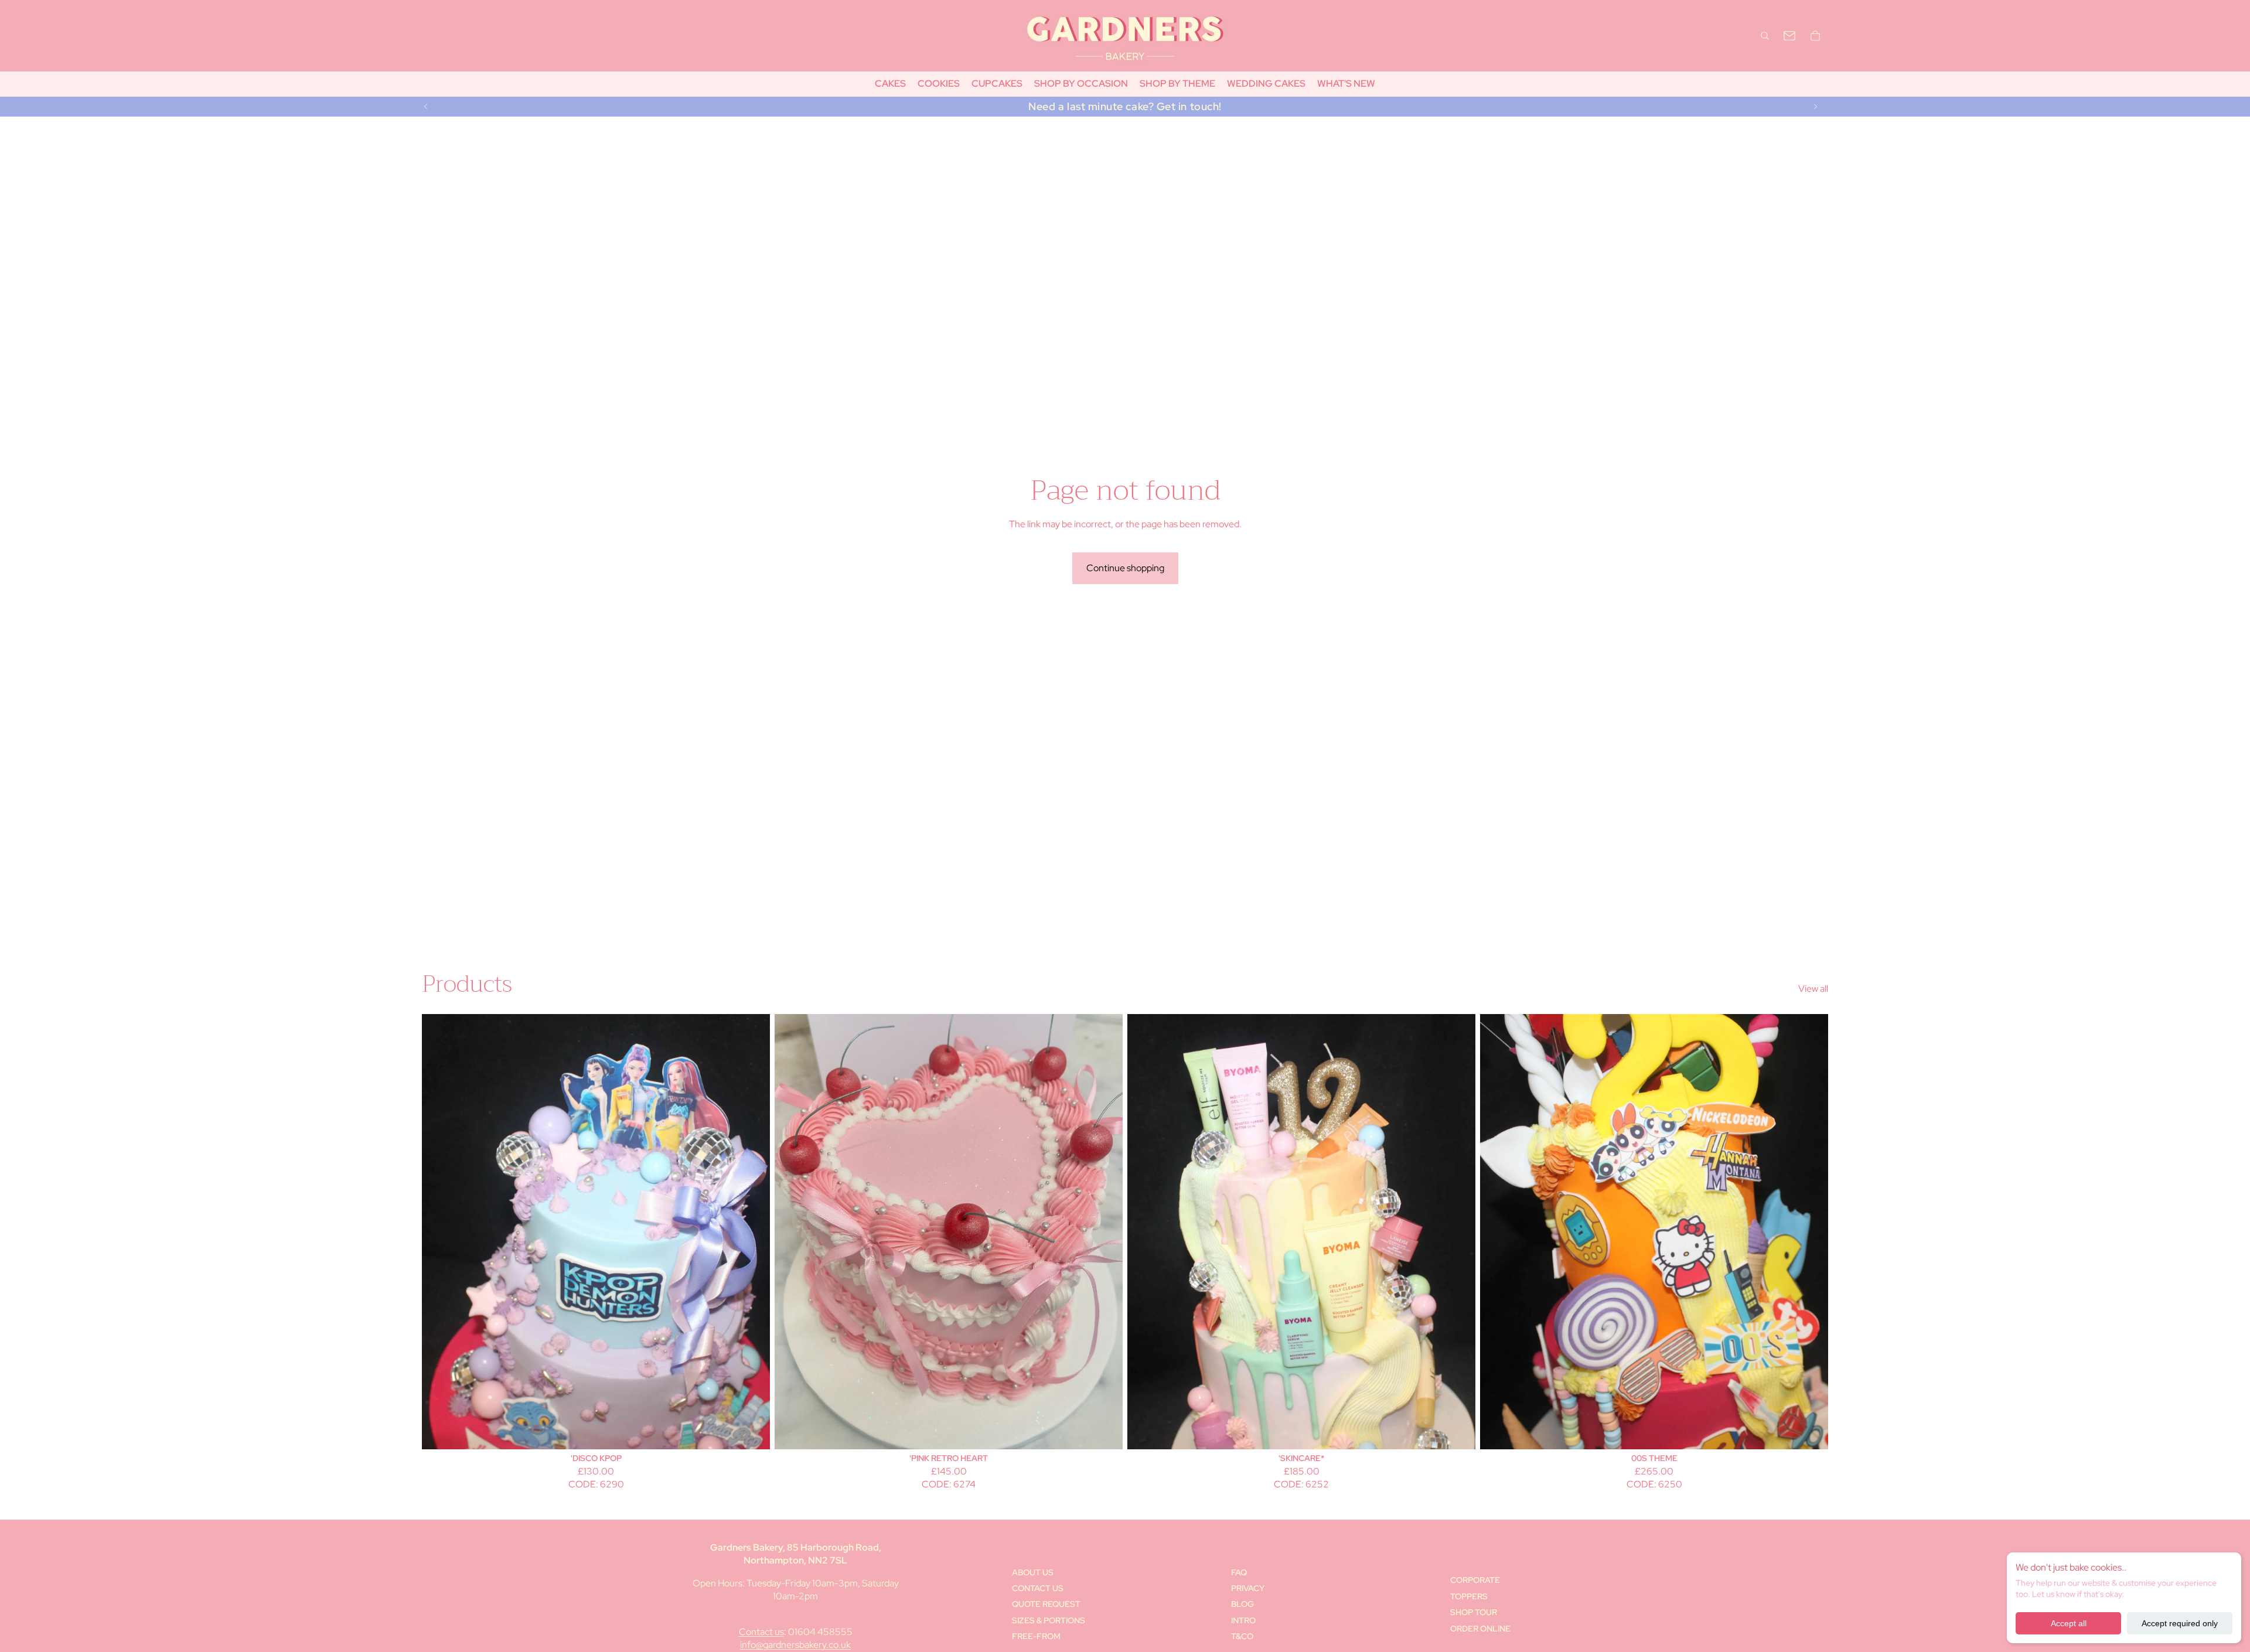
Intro (1243, 1620)
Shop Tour (1474, 1612)
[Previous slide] (426, 107)
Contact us (761, 1632)
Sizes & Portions (1049, 1620)
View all (1813, 989)
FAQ (1239, 1572)
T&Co (1242, 1636)
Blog (1242, 1604)
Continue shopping (1125, 568)
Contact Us (1038, 1588)
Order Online (1480, 1629)
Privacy (1248, 1588)
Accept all (2069, 1623)
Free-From (1036, 1636)
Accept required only (2180, 1623)
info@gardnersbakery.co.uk (795, 1645)
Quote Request (1046, 1604)
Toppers (1469, 1596)
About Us (1033, 1572)
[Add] (752, 1431)
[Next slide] (1815, 107)
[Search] (1765, 36)
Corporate (1475, 1580)
